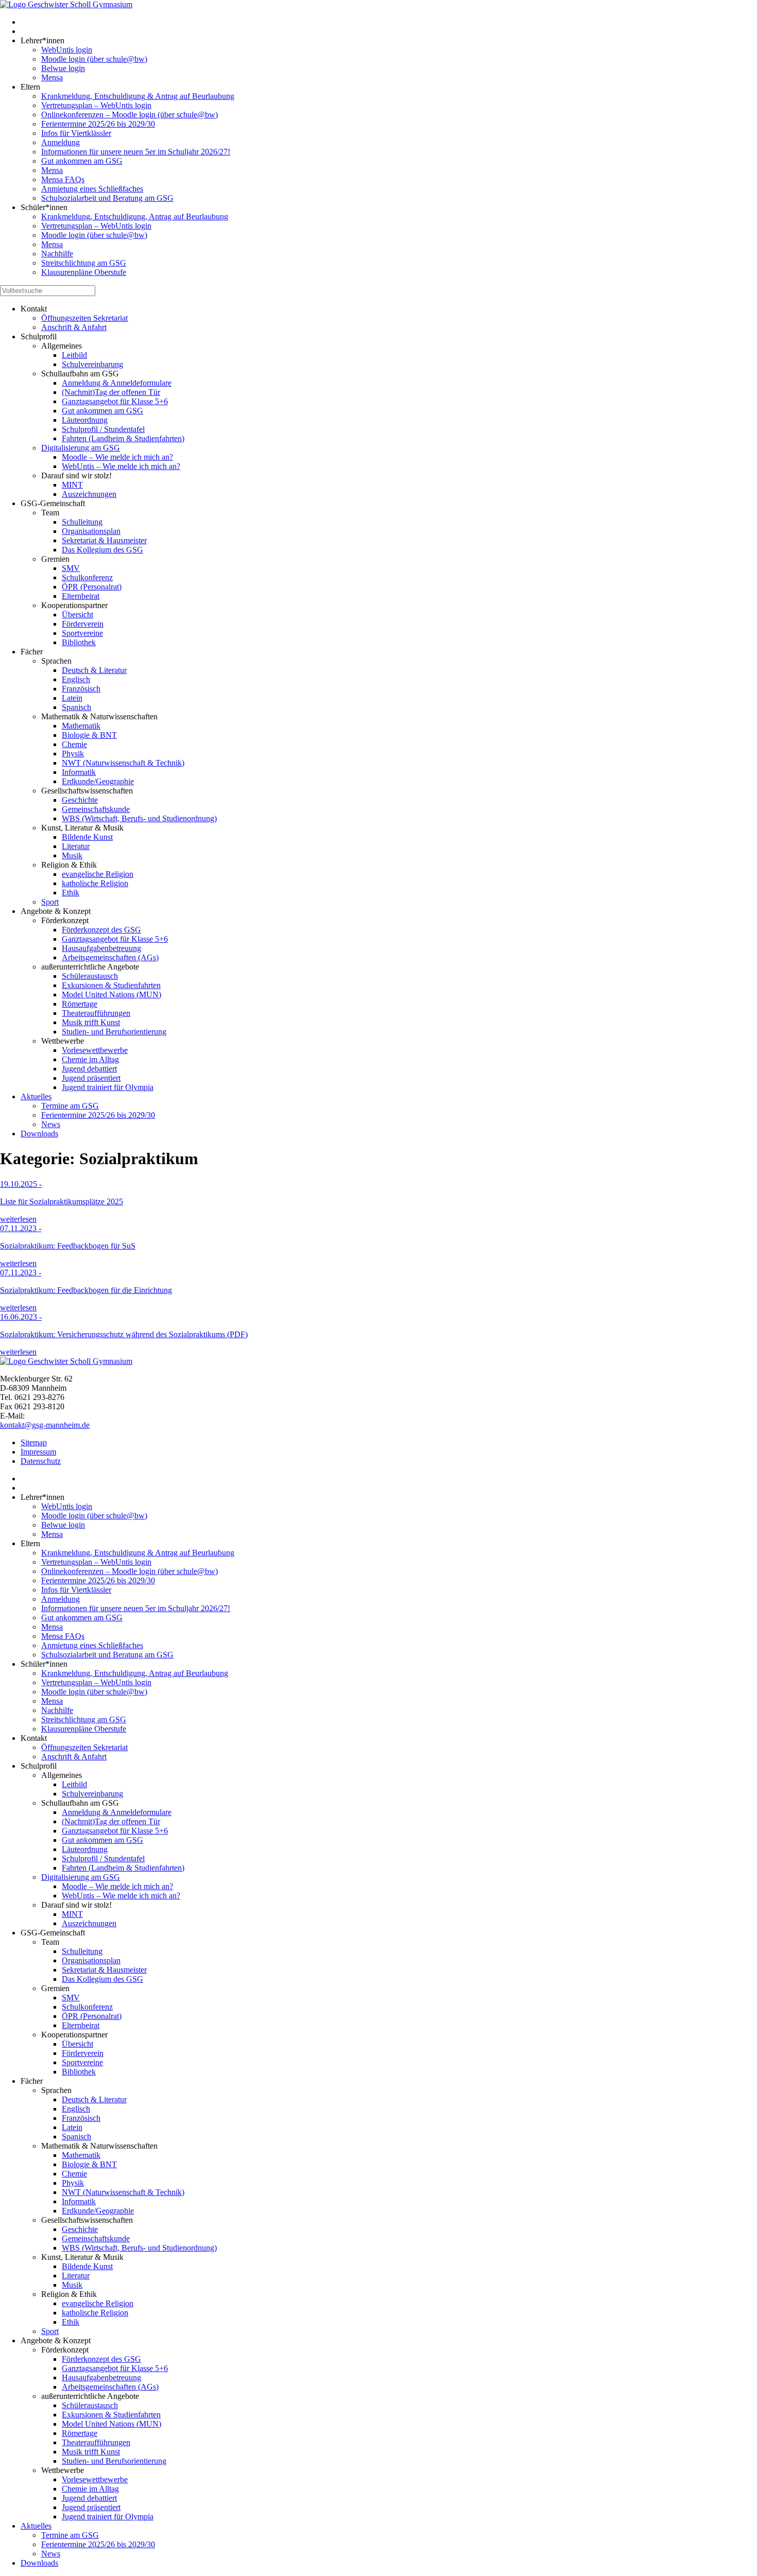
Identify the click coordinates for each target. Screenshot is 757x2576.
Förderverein (83, 624)
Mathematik (81, 726)
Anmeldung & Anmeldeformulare (117, 383)
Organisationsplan (91, 531)
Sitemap (34, 1442)
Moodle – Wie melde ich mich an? (117, 457)
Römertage (80, 1004)
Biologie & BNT (89, 735)
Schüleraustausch (90, 976)
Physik (73, 754)
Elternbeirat (81, 596)
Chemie (74, 744)
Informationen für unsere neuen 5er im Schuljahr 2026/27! (136, 152)
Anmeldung (61, 142)
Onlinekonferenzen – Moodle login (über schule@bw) (130, 115)
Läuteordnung (85, 420)
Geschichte (80, 800)
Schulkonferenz (87, 577)
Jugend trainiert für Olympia (108, 1087)
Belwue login (63, 68)
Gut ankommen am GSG (82, 161)
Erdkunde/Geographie (98, 781)
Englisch (76, 679)
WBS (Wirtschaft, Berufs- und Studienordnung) (139, 818)
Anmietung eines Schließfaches (92, 189)
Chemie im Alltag (90, 1059)
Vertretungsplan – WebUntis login (96, 105)
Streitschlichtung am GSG (84, 263)
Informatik (79, 772)
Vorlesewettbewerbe (95, 1050)
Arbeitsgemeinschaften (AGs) (110, 957)
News (51, 1124)
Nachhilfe (57, 254)
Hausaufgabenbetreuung (101, 948)
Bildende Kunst (87, 837)
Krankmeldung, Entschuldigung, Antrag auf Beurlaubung (135, 217)
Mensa (52, 77)
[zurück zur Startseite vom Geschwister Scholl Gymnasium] (66, 4)
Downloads (39, 1134)
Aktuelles (36, 1096)
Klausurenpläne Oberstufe (84, 272)
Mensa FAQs (63, 179)
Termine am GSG (70, 1106)
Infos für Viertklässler (76, 133)
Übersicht (78, 615)
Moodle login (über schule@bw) (94, 59)
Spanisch (76, 707)
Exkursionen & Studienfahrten (111, 985)
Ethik (71, 893)
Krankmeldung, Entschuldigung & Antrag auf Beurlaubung (138, 96)
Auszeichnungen (89, 494)
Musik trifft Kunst (91, 1022)
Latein (72, 698)
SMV (71, 568)
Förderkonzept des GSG (101, 930)
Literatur (76, 846)
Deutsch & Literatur (94, 670)
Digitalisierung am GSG (81, 448)
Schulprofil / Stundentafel (103, 429)
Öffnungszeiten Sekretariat (84, 318)
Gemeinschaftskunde (96, 809)
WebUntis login (67, 50)
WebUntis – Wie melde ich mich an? (121, 466)
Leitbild (74, 355)
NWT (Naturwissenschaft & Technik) (123, 763)
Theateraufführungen (96, 1013)
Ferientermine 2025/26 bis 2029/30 (98, 124)
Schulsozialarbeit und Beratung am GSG (107, 198)
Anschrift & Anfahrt (74, 327)
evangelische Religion (98, 874)
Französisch (81, 689)
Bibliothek (79, 642)
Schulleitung (82, 522)
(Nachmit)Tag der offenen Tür (111, 392)
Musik (72, 855)
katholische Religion (95, 883)
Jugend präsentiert (91, 1078)
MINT (72, 485)
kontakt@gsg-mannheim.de (45, 1425)
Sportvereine (82, 633)
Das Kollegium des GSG (102, 550)
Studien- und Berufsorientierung (114, 1032)
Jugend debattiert (89, 1069)
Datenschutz (41, 1461)
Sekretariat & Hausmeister (104, 540)
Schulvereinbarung (92, 364)
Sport (50, 902)
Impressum (38, 1452)
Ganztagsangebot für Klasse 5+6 (115, 401)
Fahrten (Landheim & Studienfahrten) (123, 438)
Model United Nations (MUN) (111, 995)
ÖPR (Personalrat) (92, 587)
